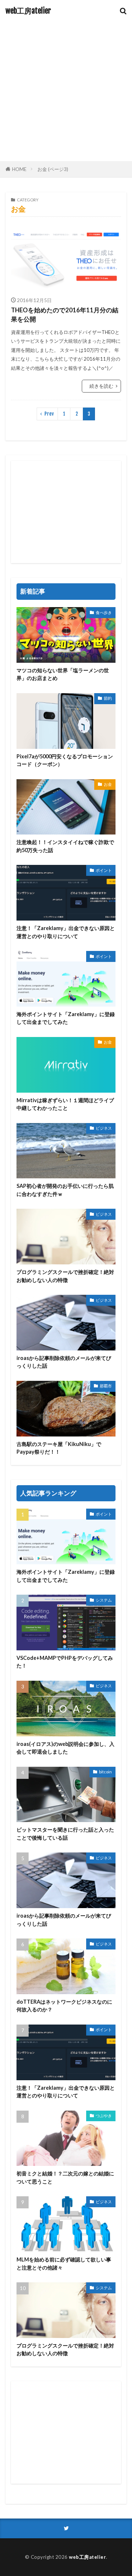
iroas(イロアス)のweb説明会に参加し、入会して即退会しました (65, 1748)
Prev (49, 414)
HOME (19, 169)
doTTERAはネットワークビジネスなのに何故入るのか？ (64, 2006)
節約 (108, 698)
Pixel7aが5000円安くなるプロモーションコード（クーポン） (65, 760)
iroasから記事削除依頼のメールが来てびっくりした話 (64, 1362)
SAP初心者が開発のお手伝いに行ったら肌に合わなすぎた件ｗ (65, 1190)
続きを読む (101, 386)
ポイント (104, 870)
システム (104, 1600)
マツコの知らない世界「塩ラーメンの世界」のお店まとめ (63, 674)
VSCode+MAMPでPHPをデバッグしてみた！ (65, 1662)
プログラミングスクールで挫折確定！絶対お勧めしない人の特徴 (65, 1276)
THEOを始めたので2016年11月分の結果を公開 (65, 315)
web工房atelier (28, 11)
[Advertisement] (66, 92)
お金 (108, 784)
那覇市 (106, 1386)
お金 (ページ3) (53, 169)
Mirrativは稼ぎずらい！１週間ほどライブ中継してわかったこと (65, 1104)
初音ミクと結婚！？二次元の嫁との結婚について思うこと (65, 2177)
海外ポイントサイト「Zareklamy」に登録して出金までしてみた (66, 1018)
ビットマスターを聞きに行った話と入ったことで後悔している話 (65, 1833)
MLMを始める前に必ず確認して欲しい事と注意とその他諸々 (64, 2263)
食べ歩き (104, 612)
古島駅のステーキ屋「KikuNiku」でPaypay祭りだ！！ (59, 1448)
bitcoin (105, 1772)
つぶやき (104, 2116)
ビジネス (104, 1128)
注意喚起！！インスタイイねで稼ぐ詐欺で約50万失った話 (65, 846)
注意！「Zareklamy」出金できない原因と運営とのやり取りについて (66, 932)
